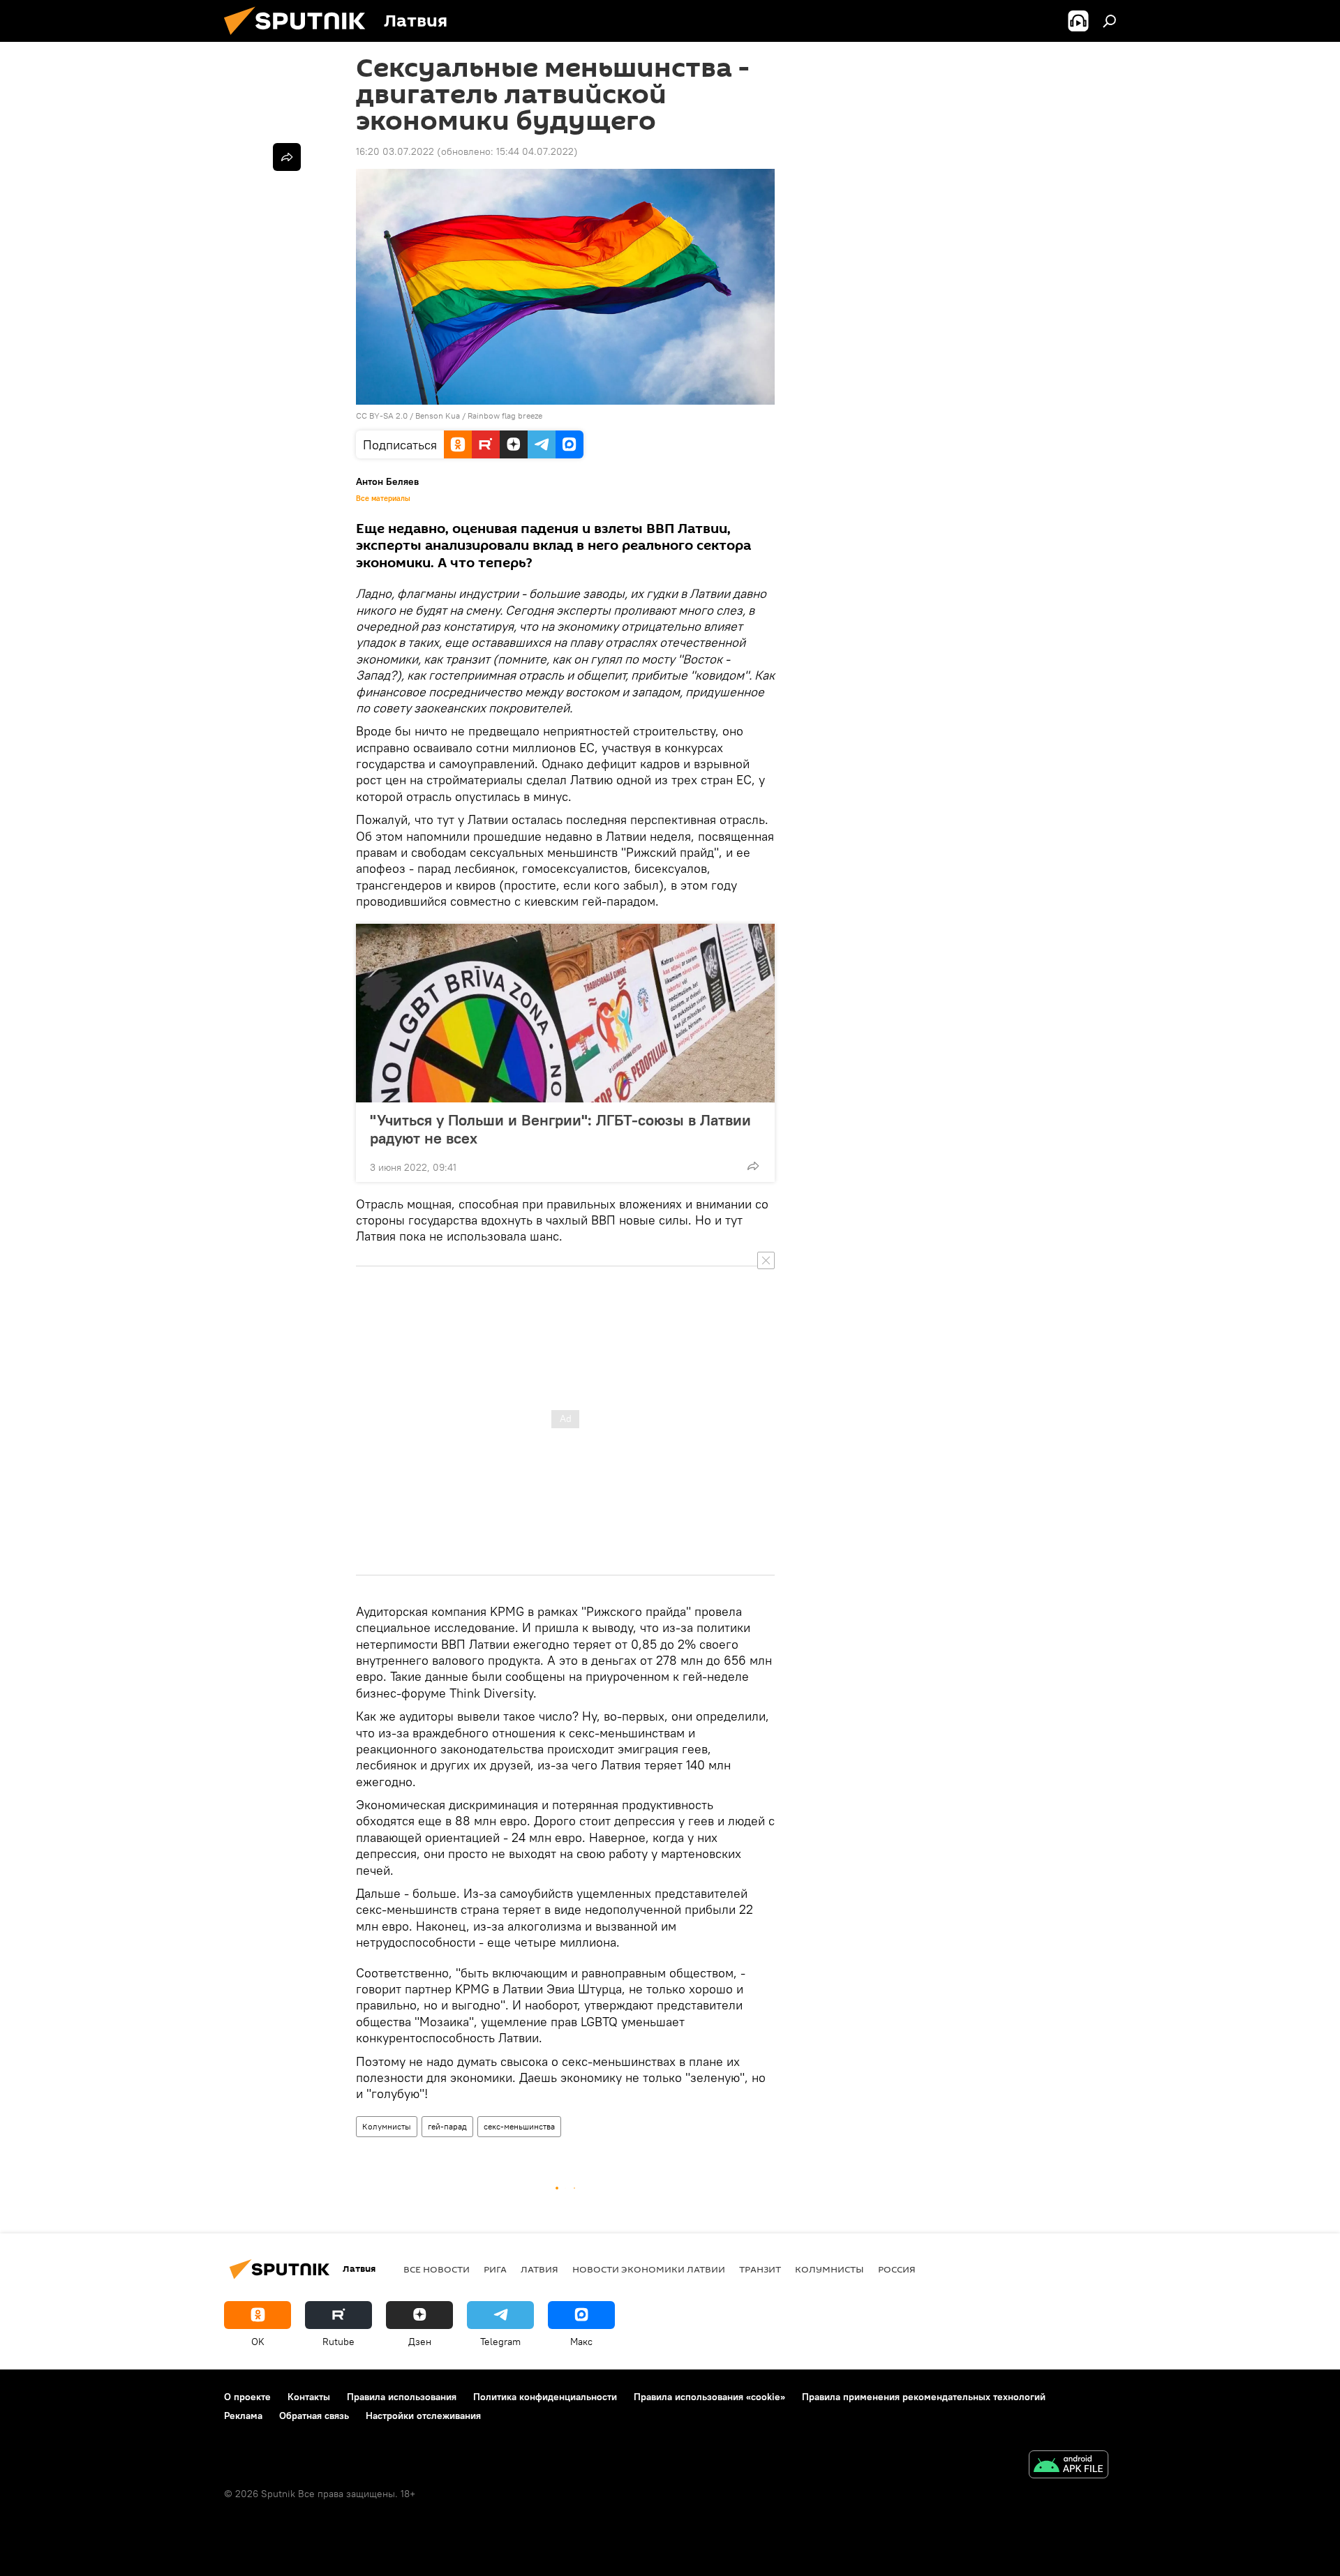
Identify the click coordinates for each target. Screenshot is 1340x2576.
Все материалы (383, 498)
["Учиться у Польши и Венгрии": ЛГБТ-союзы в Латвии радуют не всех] (565, 1013)
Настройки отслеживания (423, 2416)
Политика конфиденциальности (545, 2397)
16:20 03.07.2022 (395, 151)
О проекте (247, 2397)
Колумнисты (387, 2126)
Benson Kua (438, 415)
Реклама (243, 2416)
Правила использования (402, 2397)
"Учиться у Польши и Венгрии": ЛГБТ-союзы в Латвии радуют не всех (560, 1129)
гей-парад (447, 2126)
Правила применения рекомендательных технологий (924, 2397)
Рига (495, 2269)
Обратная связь (314, 2416)
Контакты (309, 2397)
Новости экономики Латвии (649, 2269)
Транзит (760, 2269)
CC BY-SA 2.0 (382, 415)
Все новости (437, 2269)
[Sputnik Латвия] (300, 38)
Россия (897, 2269)
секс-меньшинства (519, 2126)
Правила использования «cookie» (709, 2397)
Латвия (539, 2269)
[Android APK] (1069, 2466)
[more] (753, 1166)
